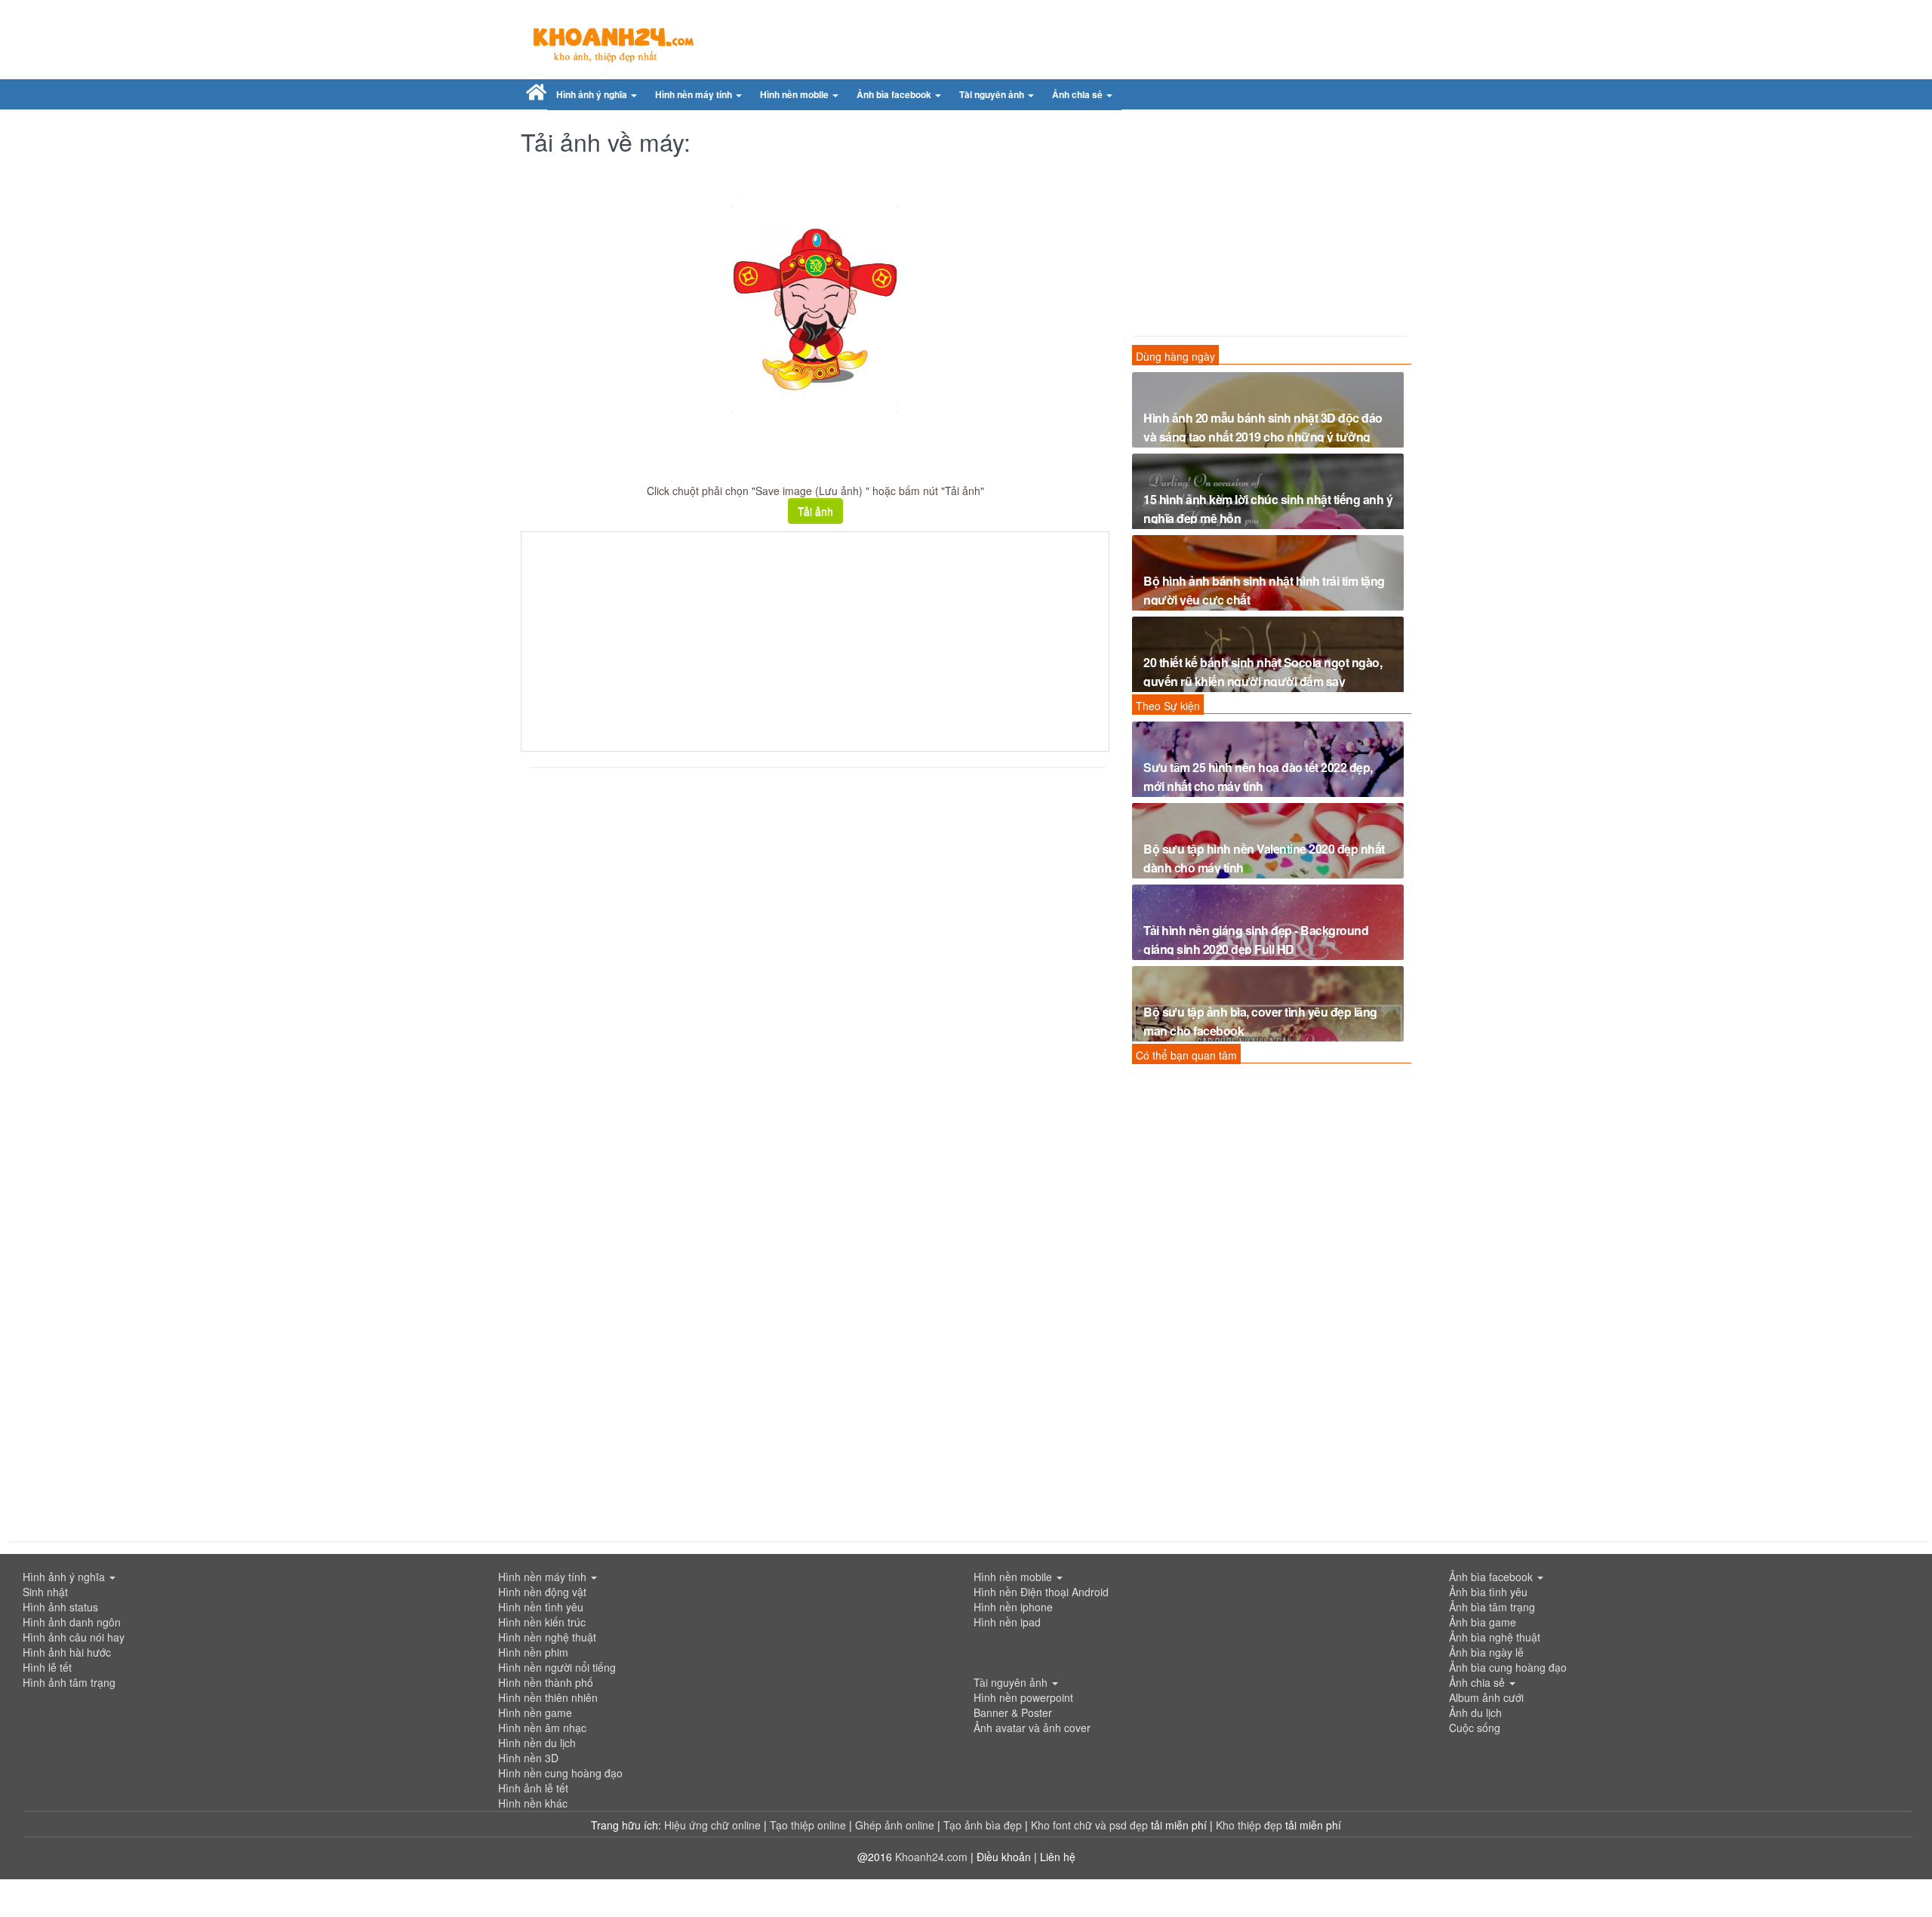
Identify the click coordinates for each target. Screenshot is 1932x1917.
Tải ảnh (815, 511)
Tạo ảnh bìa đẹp (984, 1825)
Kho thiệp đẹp (1251, 1825)
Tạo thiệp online (808, 1825)
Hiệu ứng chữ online (712, 1825)
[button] (597, 95)
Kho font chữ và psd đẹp (1091, 1825)
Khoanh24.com (931, 1857)
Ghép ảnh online (896, 1825)
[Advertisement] (815, 642)
